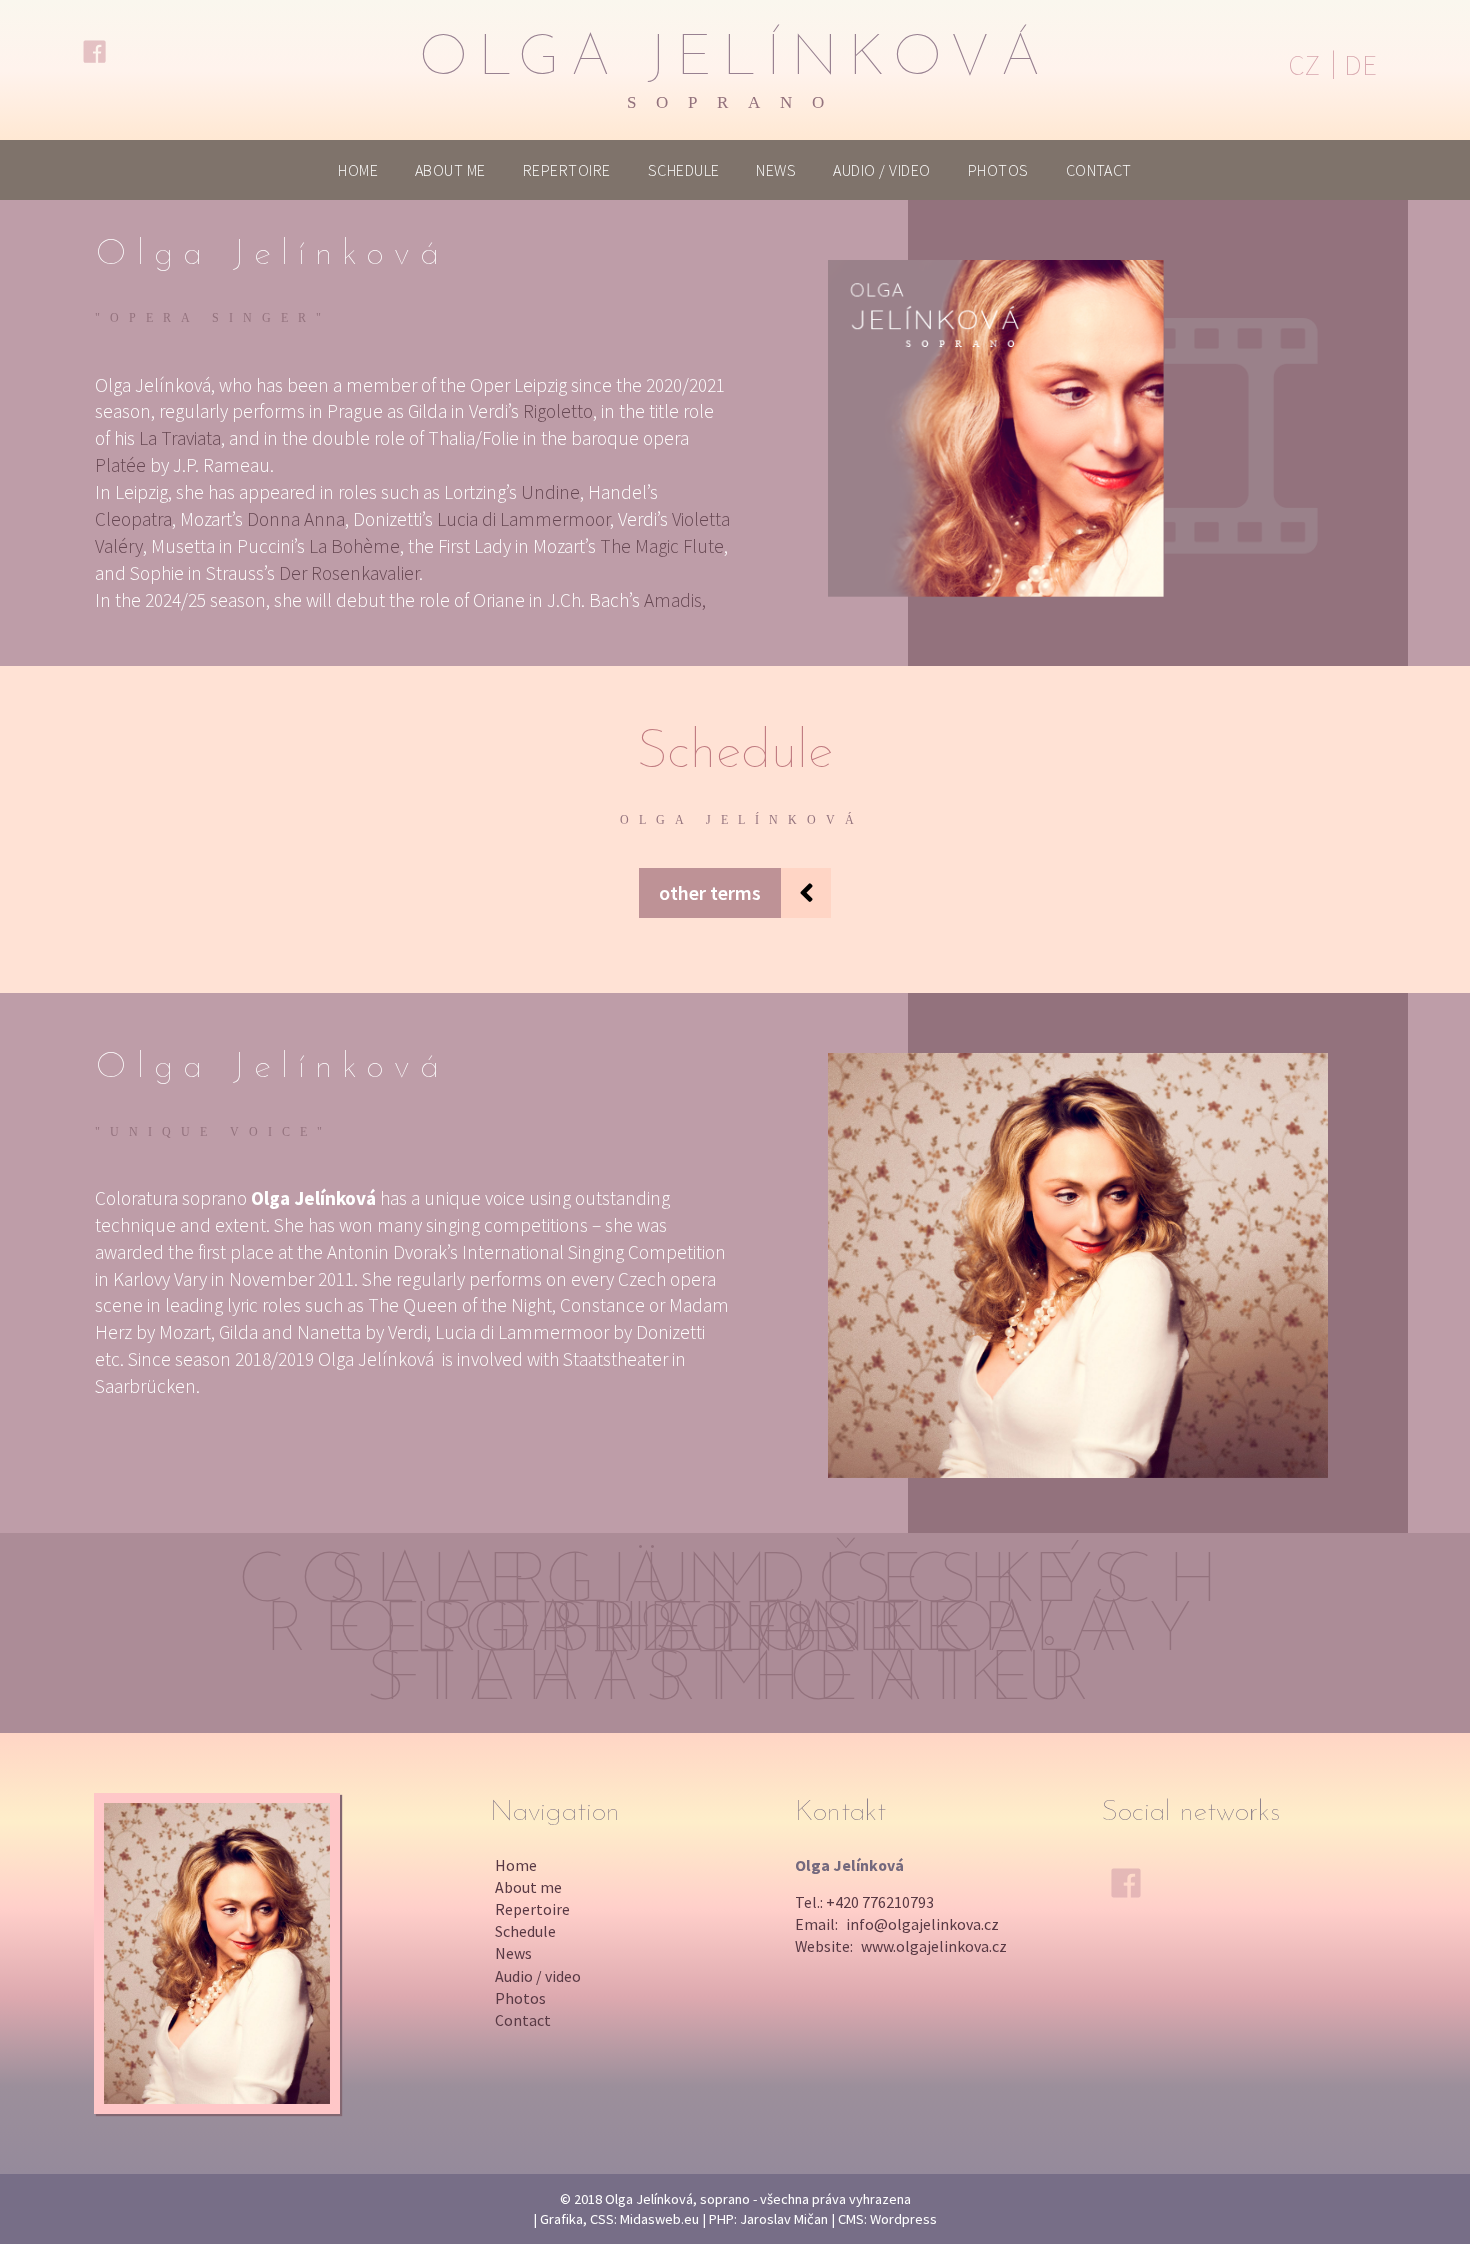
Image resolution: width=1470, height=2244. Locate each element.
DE (1360, 65)
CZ (1304, 65)
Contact (1099, 170)
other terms (710, 892)
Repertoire (567, 170)
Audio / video (881, 170)
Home (358, 170)
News (776, 170)
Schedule (684, 170)
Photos (998, 170)
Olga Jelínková (735, 71)
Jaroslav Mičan (784, 2219)
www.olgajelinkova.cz (934, 1946)
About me (450, 170)
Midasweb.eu (659, 2219)
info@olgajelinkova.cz (922, 1924)
